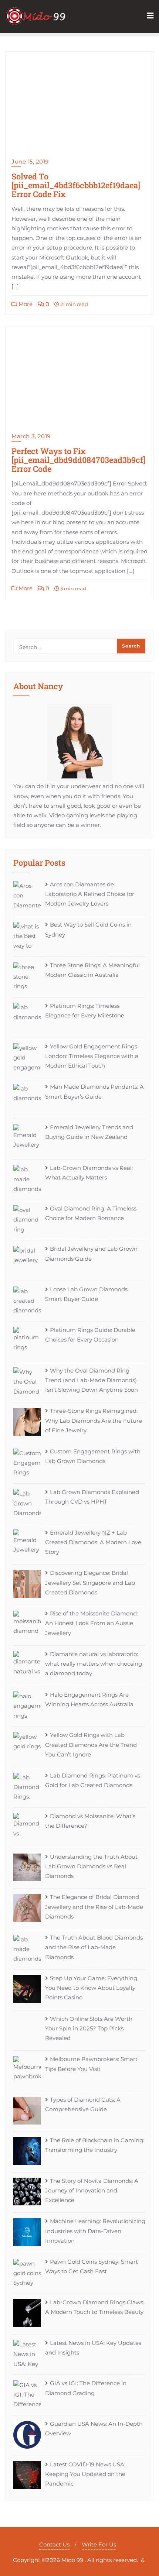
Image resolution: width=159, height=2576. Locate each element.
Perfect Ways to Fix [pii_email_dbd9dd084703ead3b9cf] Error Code (78, 460)
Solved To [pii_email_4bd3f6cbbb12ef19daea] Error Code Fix (76, 185)
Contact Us (54, 2544)
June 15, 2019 (30, 162)
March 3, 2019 (31, 436)
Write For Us (99, 2544)
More (25, 304)
